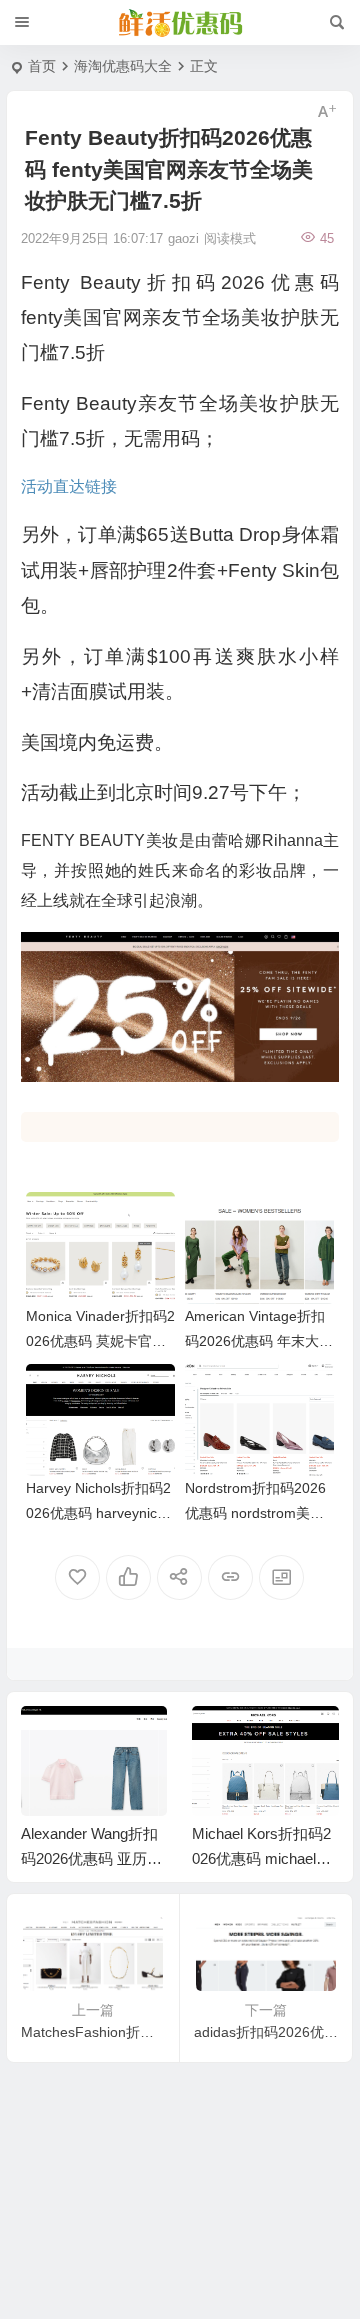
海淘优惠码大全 (123, 66)
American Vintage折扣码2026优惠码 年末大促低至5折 (259, 1341)
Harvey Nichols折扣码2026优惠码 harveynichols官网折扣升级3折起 (99, 1513)
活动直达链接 (69, 486)
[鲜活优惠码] (180, 23)
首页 (42, 66)
